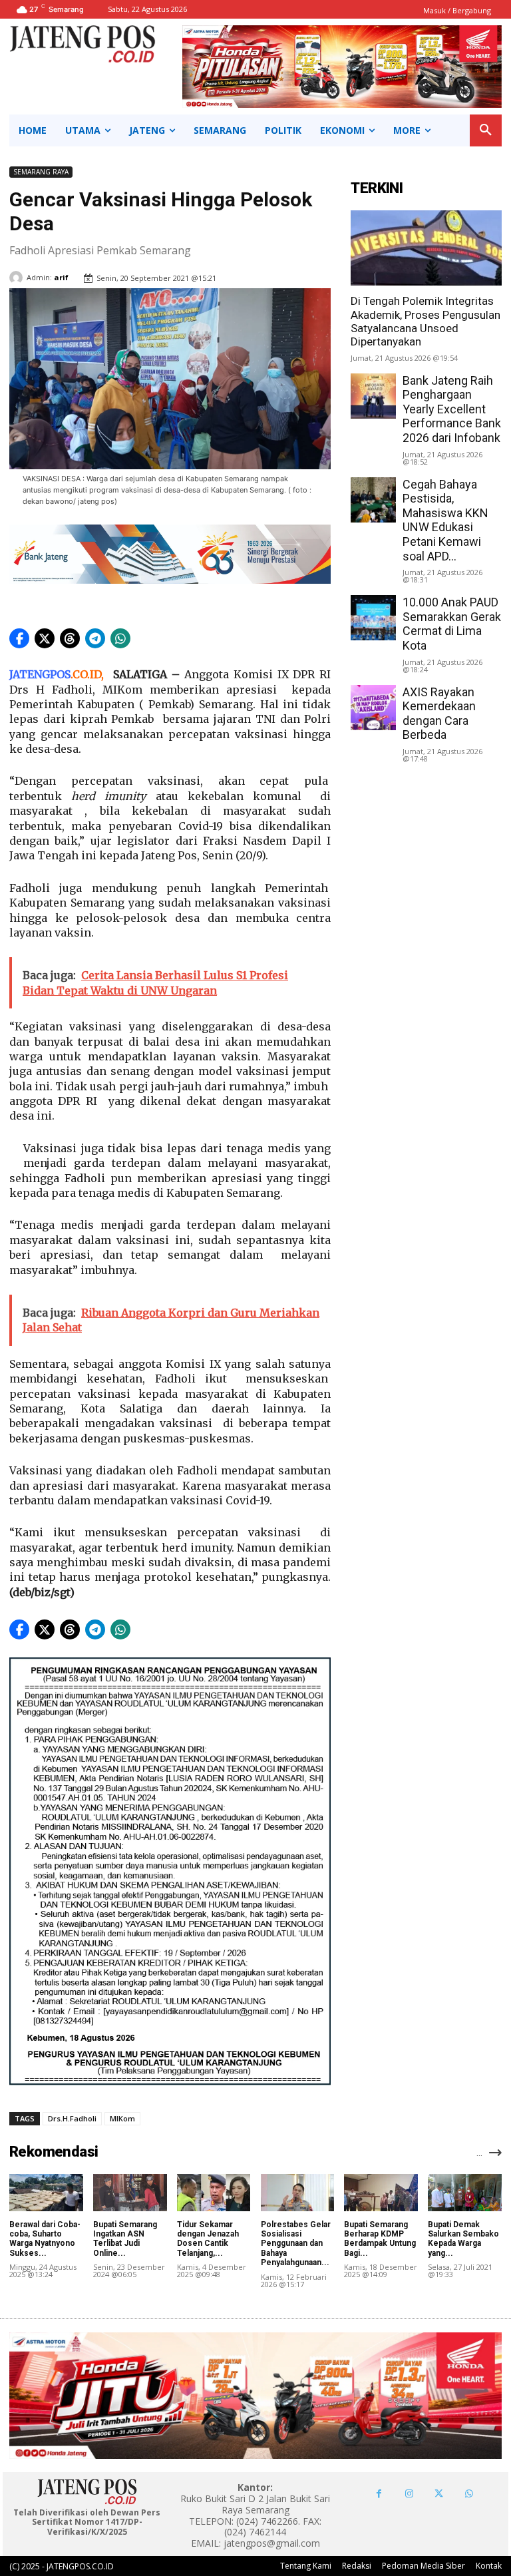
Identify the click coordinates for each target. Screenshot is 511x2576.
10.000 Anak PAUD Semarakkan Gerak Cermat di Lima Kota (452, 624)
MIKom (122, 2118)
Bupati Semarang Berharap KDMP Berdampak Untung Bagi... (380, 2239)
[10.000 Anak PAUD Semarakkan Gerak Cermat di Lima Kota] (373, 618)
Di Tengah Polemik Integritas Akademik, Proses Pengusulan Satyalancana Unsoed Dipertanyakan (426, 321)
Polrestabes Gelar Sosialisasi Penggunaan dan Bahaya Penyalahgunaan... (296, 2244)
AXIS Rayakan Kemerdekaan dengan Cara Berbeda (439, 714)
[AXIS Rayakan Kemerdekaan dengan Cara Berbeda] (373, 708)
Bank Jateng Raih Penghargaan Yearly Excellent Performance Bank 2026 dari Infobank (452, 409)
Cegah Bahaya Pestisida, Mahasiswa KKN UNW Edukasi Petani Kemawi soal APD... (445, 520)
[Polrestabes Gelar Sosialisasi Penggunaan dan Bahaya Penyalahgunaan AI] (298, 2192)
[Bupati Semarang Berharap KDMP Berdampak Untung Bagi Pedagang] (381, 2192)
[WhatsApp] (469, 2494)
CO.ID (87, 674)
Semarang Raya (41, 172)
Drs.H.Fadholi (72, 2118)
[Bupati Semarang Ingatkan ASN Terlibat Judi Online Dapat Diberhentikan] (130, 2192)
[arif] (18, 278)
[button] (486, 130)
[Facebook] (379, 2494)
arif (61, 277)
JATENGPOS (40, 674)
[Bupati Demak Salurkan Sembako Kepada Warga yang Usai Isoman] (465, 2192)
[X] (439, 2494)
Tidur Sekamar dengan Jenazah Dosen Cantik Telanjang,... (208, 2239)
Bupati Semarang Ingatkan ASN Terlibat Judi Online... (125, 2239)
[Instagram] (409, 2494)
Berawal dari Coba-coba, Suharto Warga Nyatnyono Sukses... (45, 2239)
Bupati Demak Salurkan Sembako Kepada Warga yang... (463, 2239)
